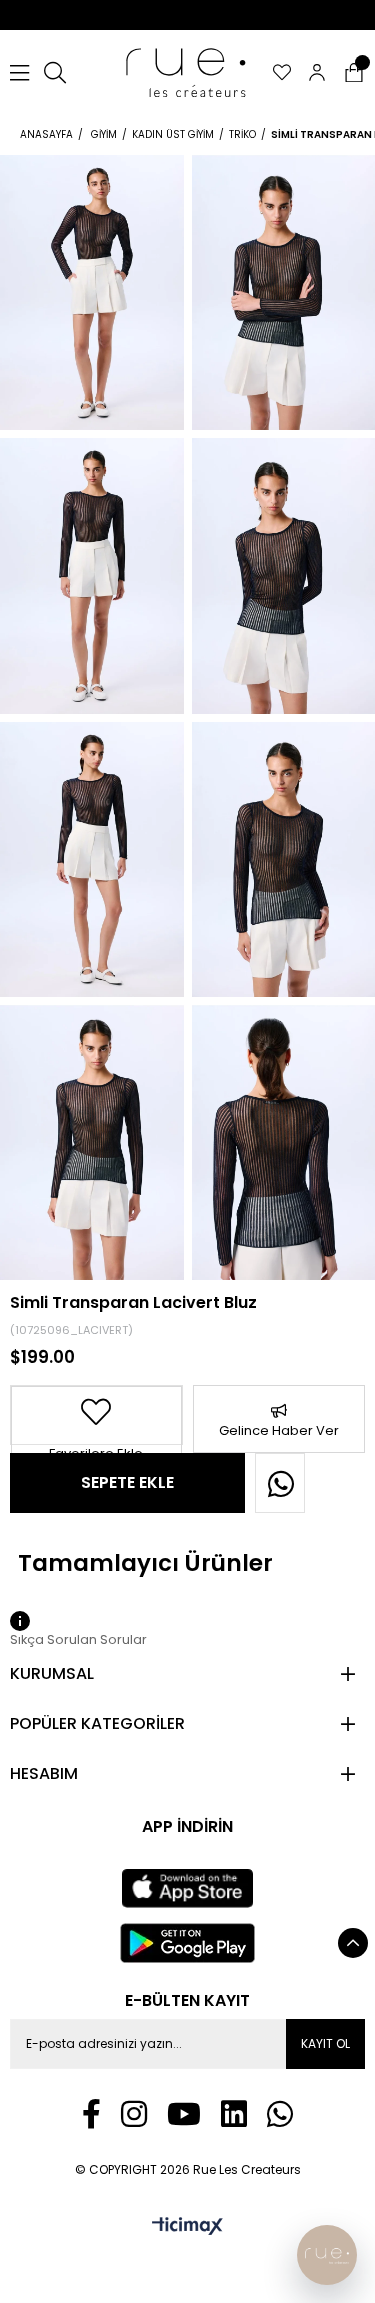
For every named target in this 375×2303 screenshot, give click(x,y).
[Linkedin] (234, 2114)
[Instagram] (134, 2114)
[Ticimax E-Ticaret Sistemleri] (187, 2227)
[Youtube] (184, 2114)
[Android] (188, 1943)
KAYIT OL (325, 2043)
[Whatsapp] (280, 2114)
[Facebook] (91, 2114)
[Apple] (187, 1889)
